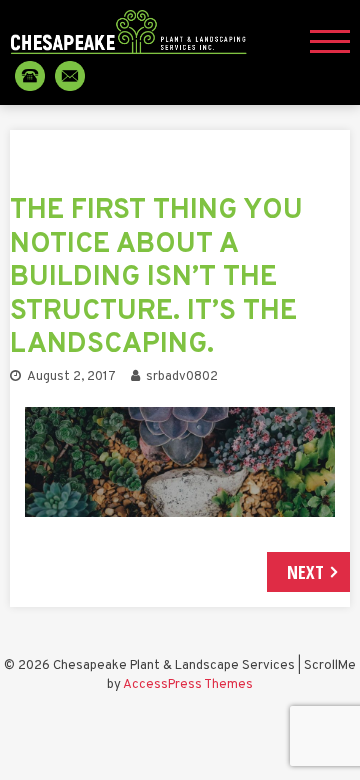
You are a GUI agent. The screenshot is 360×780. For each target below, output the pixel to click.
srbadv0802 (182, 377)
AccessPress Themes (188, 685)
